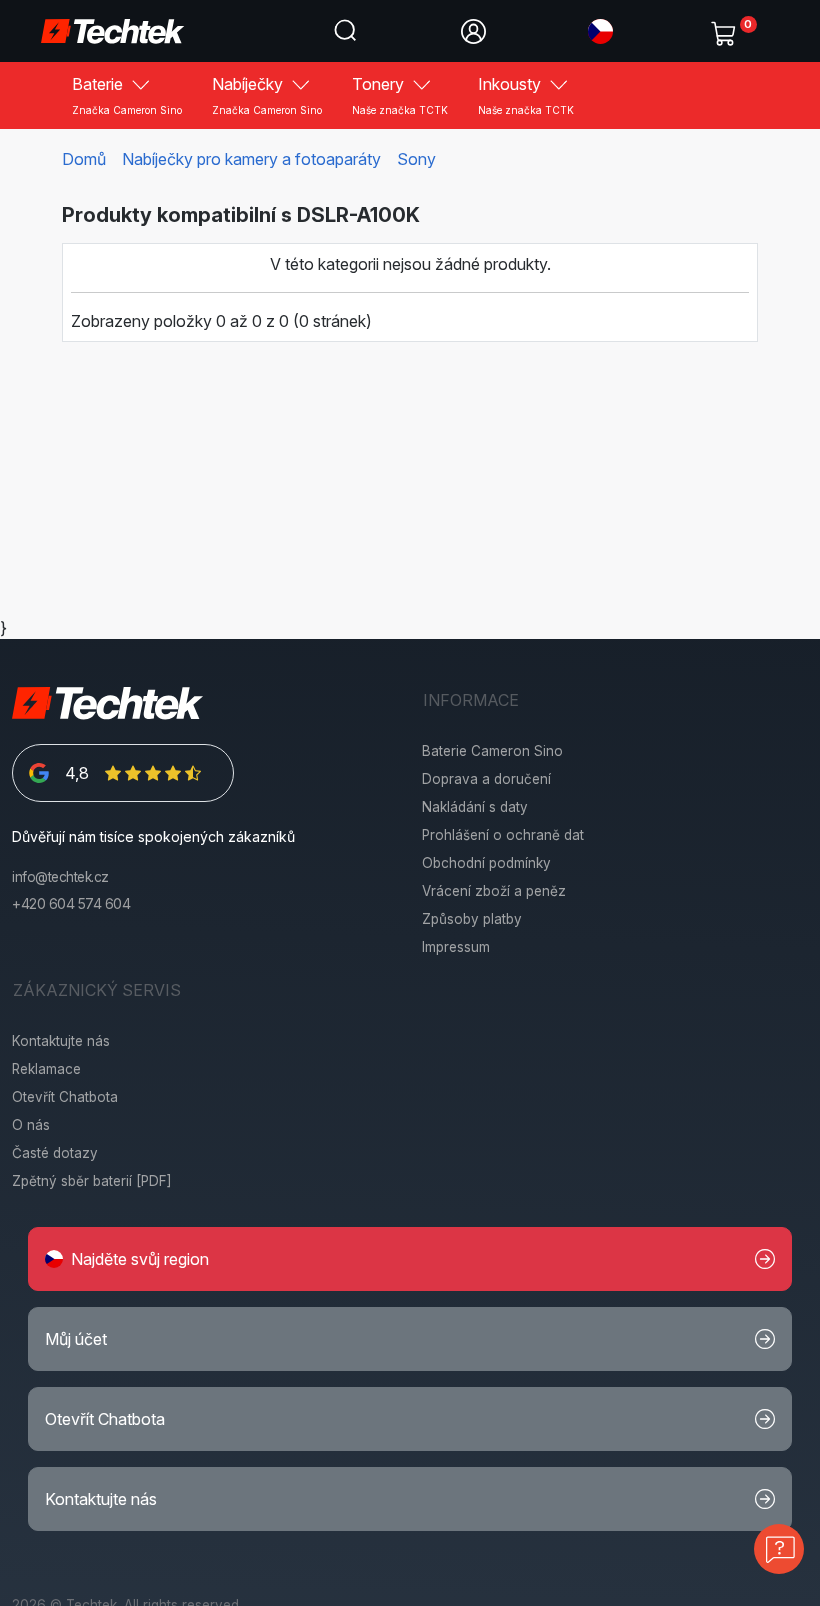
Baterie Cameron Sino (492, 751)
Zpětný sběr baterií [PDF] (92, 1181)
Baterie (127, 95)
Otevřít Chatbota (65, 1097)
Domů (84, 159)
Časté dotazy (55, 1153)
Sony (416, 159)
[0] (727, 29)
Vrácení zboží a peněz (494, 891)
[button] (600, 30)
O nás (31, 1125)
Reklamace (46, 1069)
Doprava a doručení (486, 779)
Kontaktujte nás (61, 1041)
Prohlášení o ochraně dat (503, 835)
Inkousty (526, 95)
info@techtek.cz (60, 877)
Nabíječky (267, 95)
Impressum (456, 947)
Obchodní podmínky (486, 863)
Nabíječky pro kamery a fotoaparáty (251, 159)
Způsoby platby (472, 919)
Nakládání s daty (475, 807)
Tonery (400, 95)
